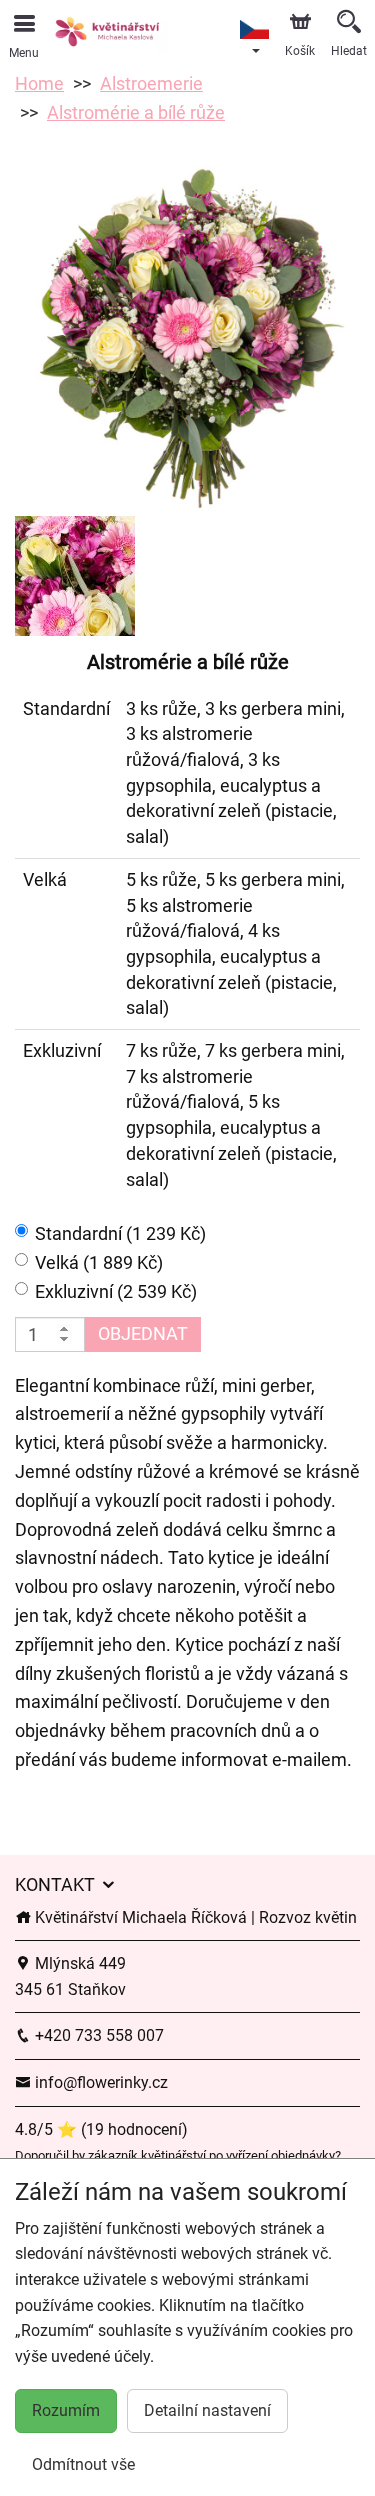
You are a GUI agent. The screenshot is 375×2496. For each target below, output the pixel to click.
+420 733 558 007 (97, 2035)
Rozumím (66, 2410)
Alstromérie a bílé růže (136, 112)
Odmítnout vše (83, 2464)
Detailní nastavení (207, 2410)
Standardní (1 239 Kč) (120, 1233)
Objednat (143, 1333)
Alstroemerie (151, 83)
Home (39, 83)
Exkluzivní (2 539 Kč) (116, 1291)
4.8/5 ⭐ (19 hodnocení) (101, 2129)
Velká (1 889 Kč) (99, 1262)
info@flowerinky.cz (99, 2082)
